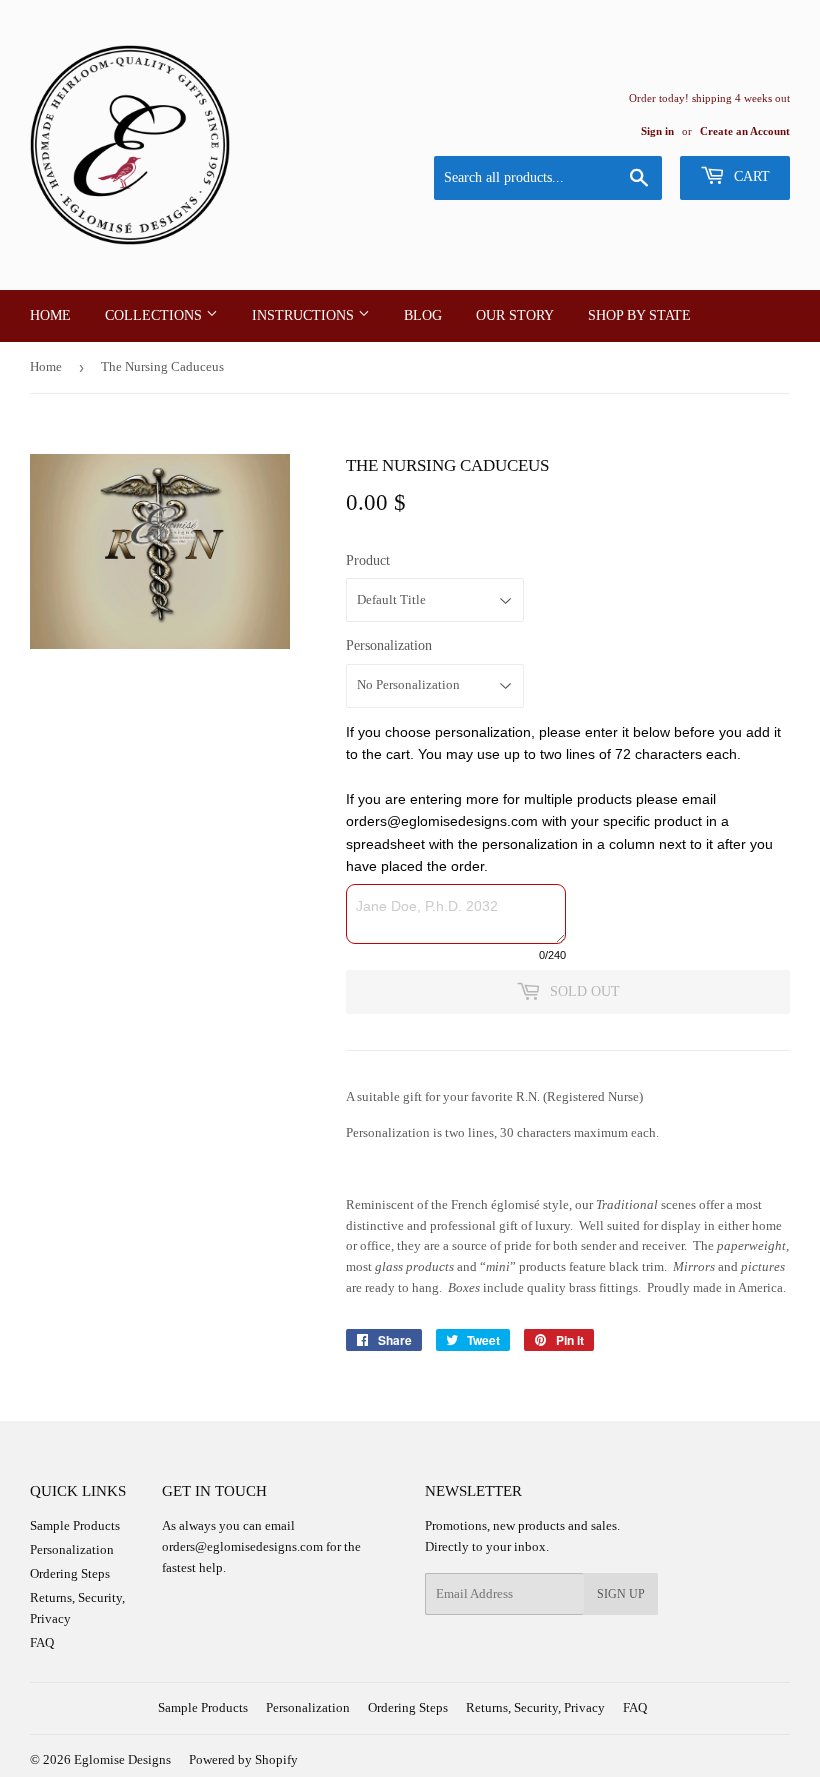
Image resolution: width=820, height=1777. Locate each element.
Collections (155, 315)
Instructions (305, 315)
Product (368, 560)
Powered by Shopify (243, 1759)
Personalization (389, 645)
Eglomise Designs (122, 1759)
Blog (423, 315)
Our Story (515, 315)
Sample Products (75, 1525)
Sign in (657, 131)
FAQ (42, 1642)
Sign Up (621, 1594)
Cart (750, 176)
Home (50, 315)
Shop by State (639, 315)
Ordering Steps (70, 1573)
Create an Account (745, 131)
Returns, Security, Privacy (535, 1707)
